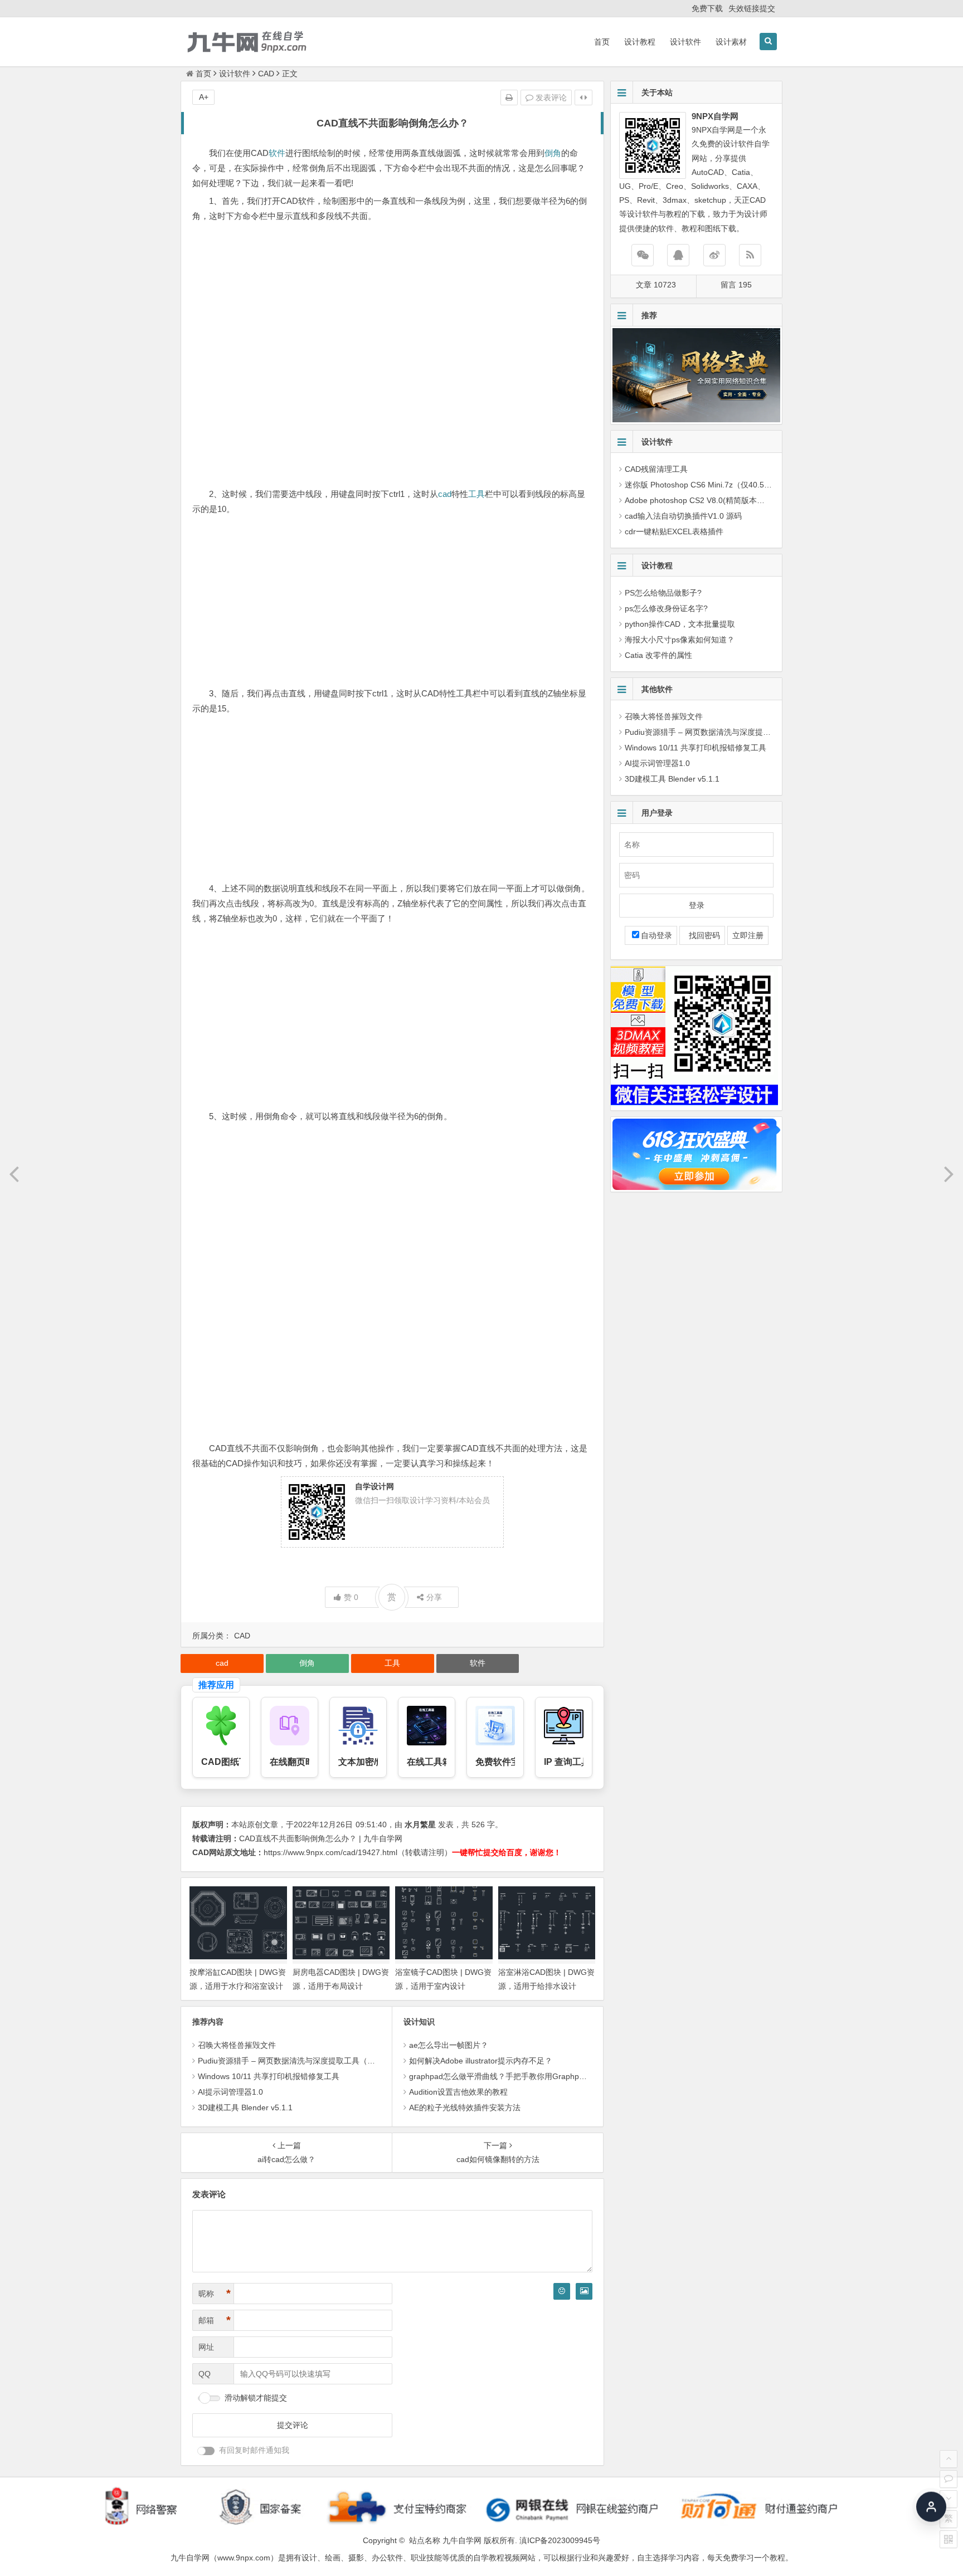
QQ (205, 2374)
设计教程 (640, 42)
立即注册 (748, 935)
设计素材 (731, 42)
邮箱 (215, 2320)
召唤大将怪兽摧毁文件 (237, 2045)
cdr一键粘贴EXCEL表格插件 (674, 531)
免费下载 (707, 8)
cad (445, 494)
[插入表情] (562, 2291)
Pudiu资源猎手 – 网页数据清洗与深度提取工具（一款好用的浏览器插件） (325, 2061)
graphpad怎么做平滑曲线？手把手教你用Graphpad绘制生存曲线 (522, 2076)
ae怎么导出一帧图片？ (449, 2045)
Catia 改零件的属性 (658, 655)
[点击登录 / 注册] (931, 2511)
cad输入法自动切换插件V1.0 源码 (683, 516)
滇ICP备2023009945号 (560, 2540)
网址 (206, 2347)
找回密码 (702, 935)
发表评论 (550, 97)
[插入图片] (584, 2291)
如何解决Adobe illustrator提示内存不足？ (481, 2061)
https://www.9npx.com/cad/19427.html (330, 1852)
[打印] (509, 97)
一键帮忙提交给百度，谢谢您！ (507, 1852)
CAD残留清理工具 (656, 469)
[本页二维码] (949, 2539)
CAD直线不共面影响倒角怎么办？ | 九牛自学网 (321, 1838)
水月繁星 (420, 1824)
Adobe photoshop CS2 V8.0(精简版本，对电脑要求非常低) (727, 500)
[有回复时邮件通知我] (206, 2451)
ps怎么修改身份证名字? (666, 608)
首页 (602, 42)
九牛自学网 (462, 2540)
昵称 (215, 2294)
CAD (266, 74)
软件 (277, 153)
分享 (434, 1597)
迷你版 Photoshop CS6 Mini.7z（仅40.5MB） (704, 485)
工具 (476, 494)
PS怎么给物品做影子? (663, 593)
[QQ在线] (678, 255)
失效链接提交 (752, 8)
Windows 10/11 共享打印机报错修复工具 (269, 2076)
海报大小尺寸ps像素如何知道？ (680, 640)
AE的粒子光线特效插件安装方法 (465, 2107)
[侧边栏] (583, 97)
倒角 (553, 153)
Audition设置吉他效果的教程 (458, 2092)
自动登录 (656, 935)
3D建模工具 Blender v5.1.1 (245, 2107)
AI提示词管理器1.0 (230, 2092)
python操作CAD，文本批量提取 (680, 624)
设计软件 (685, 42)
